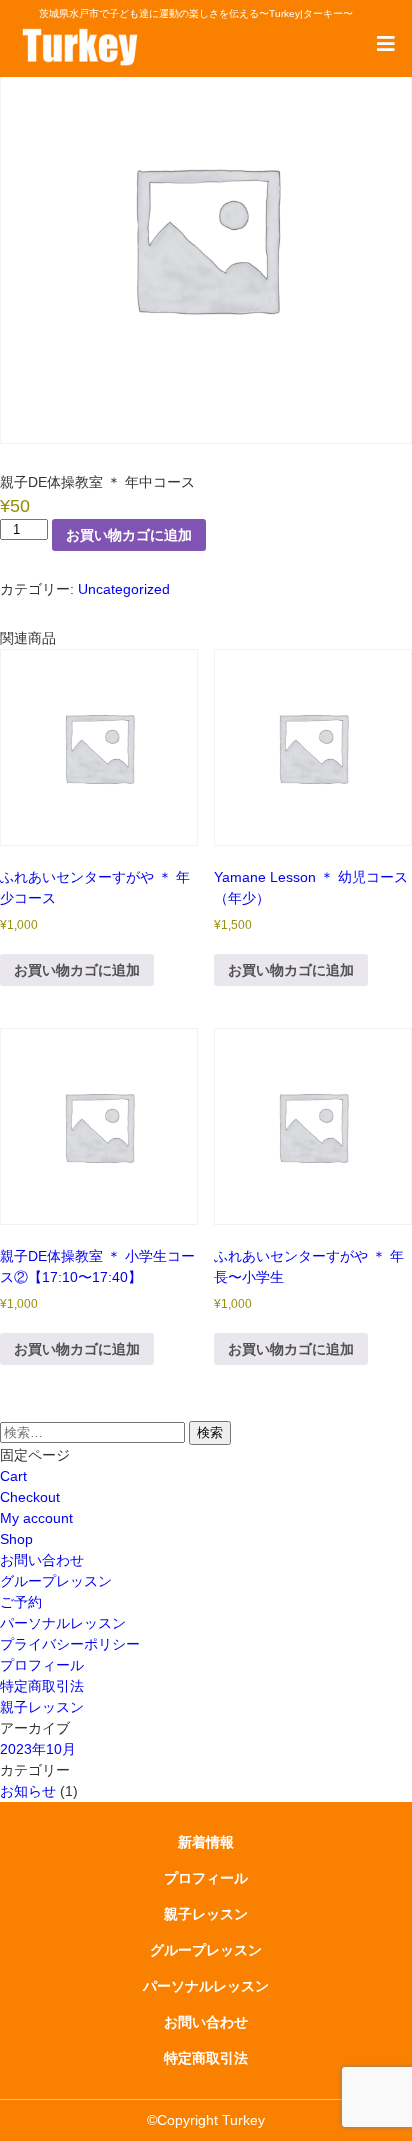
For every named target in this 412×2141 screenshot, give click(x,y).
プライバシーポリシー (70, 1644)
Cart (13, 1476)
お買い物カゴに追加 (129, 535)
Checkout (30, 1497)
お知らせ (28, 1791)
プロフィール (42, 1665)
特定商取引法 (42, 1686)
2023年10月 (38, 1749)
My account (36, 1518)
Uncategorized (124, 589)
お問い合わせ (42, 1560)
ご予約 (21, 1602)
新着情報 (206, 1842)
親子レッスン (42, 1707)
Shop (16, 1539)
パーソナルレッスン (63, 1623)
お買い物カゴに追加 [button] (77, 970)
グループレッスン (56, 1581)
